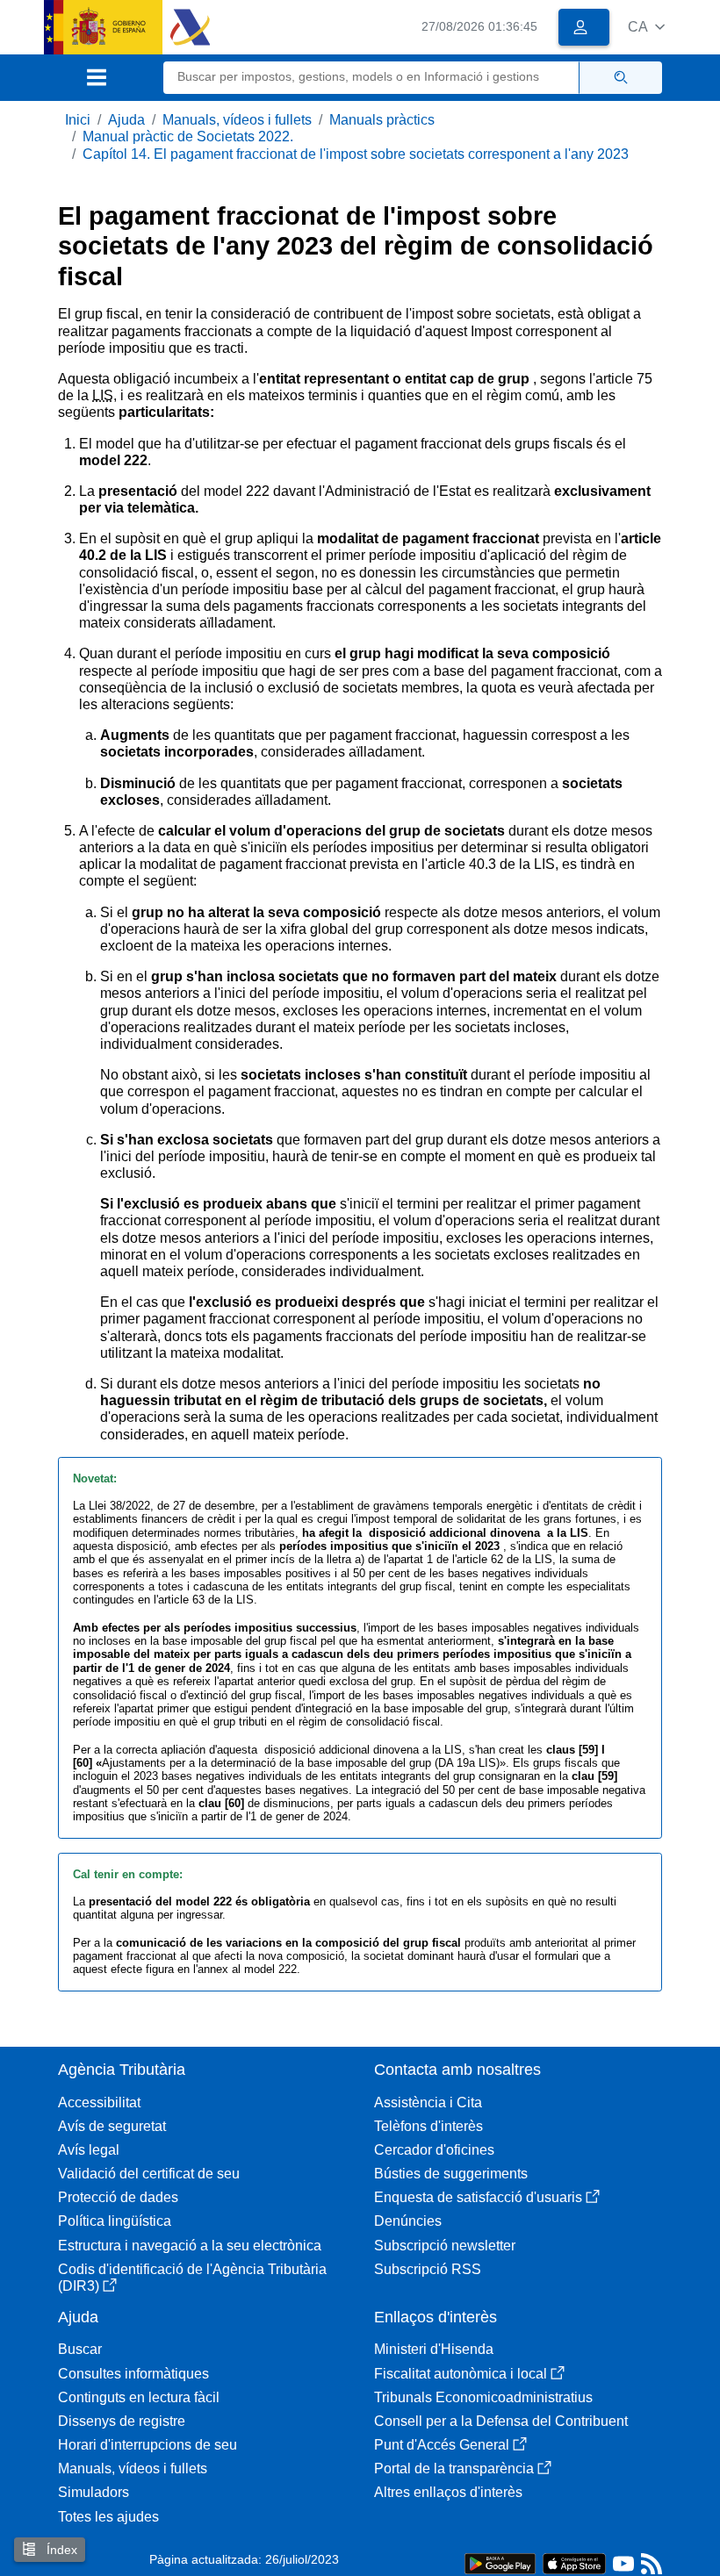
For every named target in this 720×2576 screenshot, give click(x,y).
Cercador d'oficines (434, 2150)
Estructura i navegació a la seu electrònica (190, 2246)
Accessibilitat (99, 2102)
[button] (646, 27)
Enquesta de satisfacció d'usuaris (478, 2197)
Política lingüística (115, 2221)
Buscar (80, 2349)
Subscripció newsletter (445, 2246)
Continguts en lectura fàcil (139, 2397)
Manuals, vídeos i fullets (237, 120)
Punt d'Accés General (442, 2445)
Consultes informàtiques (133, 2374)
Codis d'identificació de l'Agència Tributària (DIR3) (192, 2278)
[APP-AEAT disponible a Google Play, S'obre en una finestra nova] (500, 2562)
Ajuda (126, 120)
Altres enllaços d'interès (448, 2492)
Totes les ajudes (108, 2517)
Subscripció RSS (428, 2269)
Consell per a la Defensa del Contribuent (501, 2421)
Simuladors (94, 2492)
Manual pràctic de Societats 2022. (188, 136)
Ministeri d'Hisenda (434, 2349)
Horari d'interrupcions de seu (148, 2445)
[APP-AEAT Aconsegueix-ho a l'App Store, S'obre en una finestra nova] (574, 2562)
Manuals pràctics (382, 120)
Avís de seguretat (112, 2126)
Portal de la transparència (454, 2468)
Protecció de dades (118, 2197)
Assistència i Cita (428, 2102)
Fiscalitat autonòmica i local (461, 2374)
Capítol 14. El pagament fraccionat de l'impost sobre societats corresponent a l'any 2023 (356, 154)
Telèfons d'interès (428, 2126)
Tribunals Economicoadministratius (483, 2397)
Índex (60, 2550)
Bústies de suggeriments (451, 2174)
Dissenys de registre (122, 2421)
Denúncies (408, 2221)
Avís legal (89, 2150)
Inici (78, 120)
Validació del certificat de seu (149, 2174)
